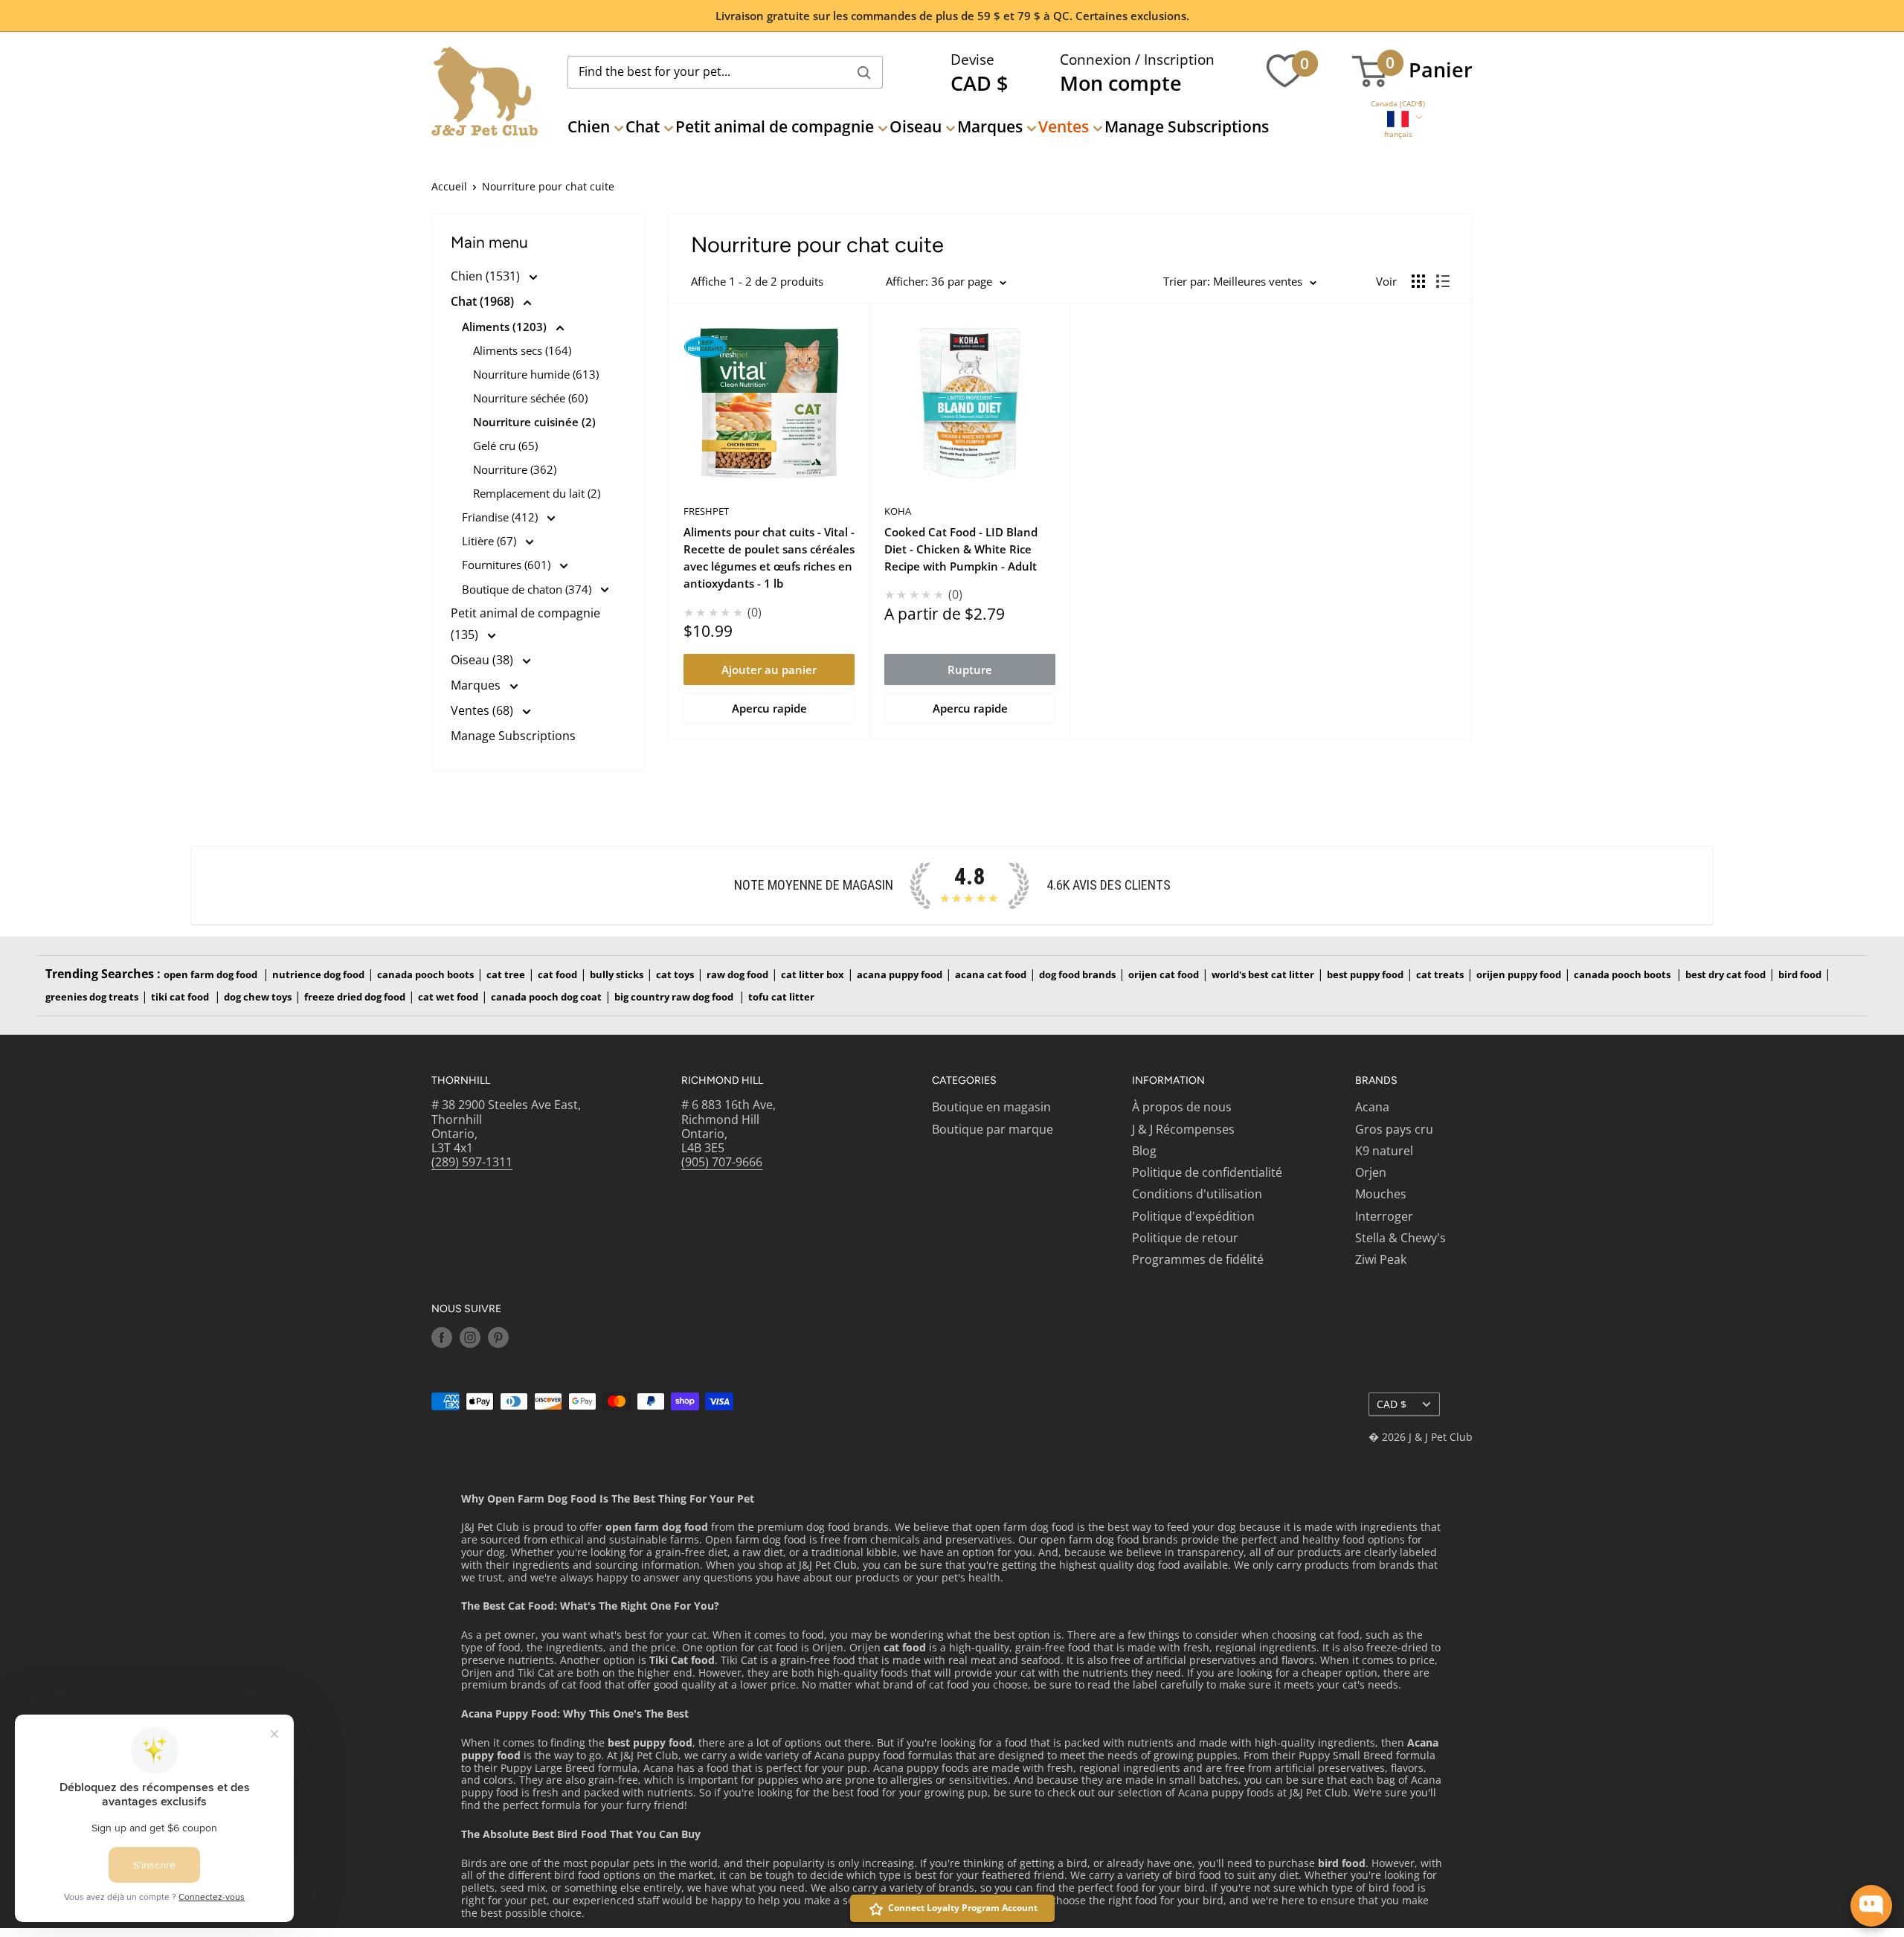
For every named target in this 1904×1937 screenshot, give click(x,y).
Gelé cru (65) (505, 446)
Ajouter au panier (769, 669)
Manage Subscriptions (1187, 126)
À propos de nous (1182, 1107)
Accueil (449, 186)
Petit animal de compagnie (775, 126)
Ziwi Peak (1381, 1259)
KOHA (898, 511)
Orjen (1371, 1172)
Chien (589, 126)
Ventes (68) (483, 710)
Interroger (1384, 1216)
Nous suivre (466, 1309)
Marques (990, 126)
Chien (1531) (487, 276)
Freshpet (706, 511)
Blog (1144, 1151)
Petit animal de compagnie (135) (525, 624)
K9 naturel (1384, 1151)
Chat (643, 126)
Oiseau (916, 126)
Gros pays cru (1394, 1129)
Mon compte (1121, 83)
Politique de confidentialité (1207, 1172)
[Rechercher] (864, 72)
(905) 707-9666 (722, 1162)
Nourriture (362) (515, 469)
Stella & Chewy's (1400, 1238)
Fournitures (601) (508, 565)
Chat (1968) (484, 301)
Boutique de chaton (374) (528, 589)
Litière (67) (491, 541)
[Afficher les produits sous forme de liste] (1443, 281)
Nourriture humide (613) (536, 374)
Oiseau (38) (483, 660)
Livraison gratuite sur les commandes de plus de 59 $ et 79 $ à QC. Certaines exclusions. (952, 16)
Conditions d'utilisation (1197, 1194)
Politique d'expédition (1193, 1216)
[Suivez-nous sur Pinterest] (498, 1337)
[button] (1398, 104)
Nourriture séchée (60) (530, 398)
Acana (1372, 1107)
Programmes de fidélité (1198, 1259)
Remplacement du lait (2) (537, 493)
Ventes (1064, 126)
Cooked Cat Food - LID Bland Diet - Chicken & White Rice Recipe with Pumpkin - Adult (961, 549)
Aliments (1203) (506, 327)
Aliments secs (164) (522, 350)
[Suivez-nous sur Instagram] (470, 1337)
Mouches (1381, 1194)
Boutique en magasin (991, 1107)
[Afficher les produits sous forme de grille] (1418, 281)
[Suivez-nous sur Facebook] (442, 1337)
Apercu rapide (769, 708)
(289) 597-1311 (472, 1162)
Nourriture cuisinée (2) (534, 422)
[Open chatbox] (1871, 1906)
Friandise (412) (501, 517)
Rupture (970, 669)
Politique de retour (1185, 1238)
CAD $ (1392, 1404)
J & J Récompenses (1183, 1129)
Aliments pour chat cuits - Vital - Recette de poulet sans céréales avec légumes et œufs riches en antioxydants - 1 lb (769, 558)
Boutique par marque (993, 1129)
